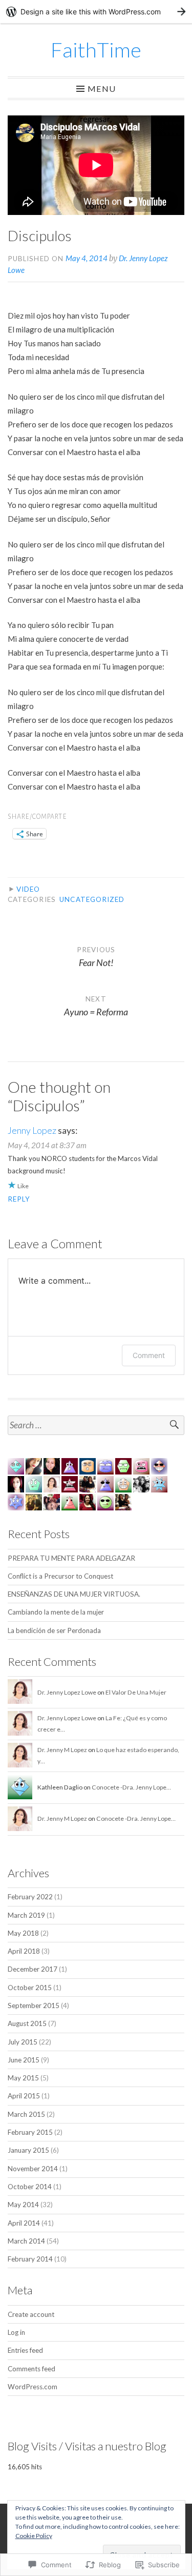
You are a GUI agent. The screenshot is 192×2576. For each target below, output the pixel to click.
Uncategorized (92, 899)
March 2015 (26, 2114)
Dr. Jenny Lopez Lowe (67, 1692)
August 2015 (27, 2023)
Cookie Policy (34, 2536)
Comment (149, 1355)
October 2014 (30, 2187)
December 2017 (33, 1969)
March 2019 (26, 1915)
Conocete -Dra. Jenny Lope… (131, 1787)
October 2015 (30, 1988)
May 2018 (23, 1933)
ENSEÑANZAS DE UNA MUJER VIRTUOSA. (74, 1594)
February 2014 (30, 2259)
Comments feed (31, 2369)
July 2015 (23, 2042)
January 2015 (28, 2150)
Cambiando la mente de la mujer (56, 1612)
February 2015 (30, 2132)
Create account (31, 2314)
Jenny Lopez (32, 1130)
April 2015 (24, 2096)
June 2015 (24, 2060)
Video (28, 889)
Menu (102, 88)
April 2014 (24, 2223)
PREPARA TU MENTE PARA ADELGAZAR (71, 1558)
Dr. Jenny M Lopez (62, 1750)
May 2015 (23, 2078)
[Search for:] (96, 1425)
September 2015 (34, 2005)
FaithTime (96, 50)
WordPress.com (33, 2387)
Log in (16, 2332)
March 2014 (26, 2241)
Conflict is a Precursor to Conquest (60, 1576)
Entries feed (25, 2350)
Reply (19, 1199)
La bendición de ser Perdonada (54, 1630)
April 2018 (24, 1951)
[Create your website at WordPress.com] (96, 12)
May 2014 (23, 2205)
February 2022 (30, 1897)
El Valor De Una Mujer (136, 1692)
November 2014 (33, 2169)
